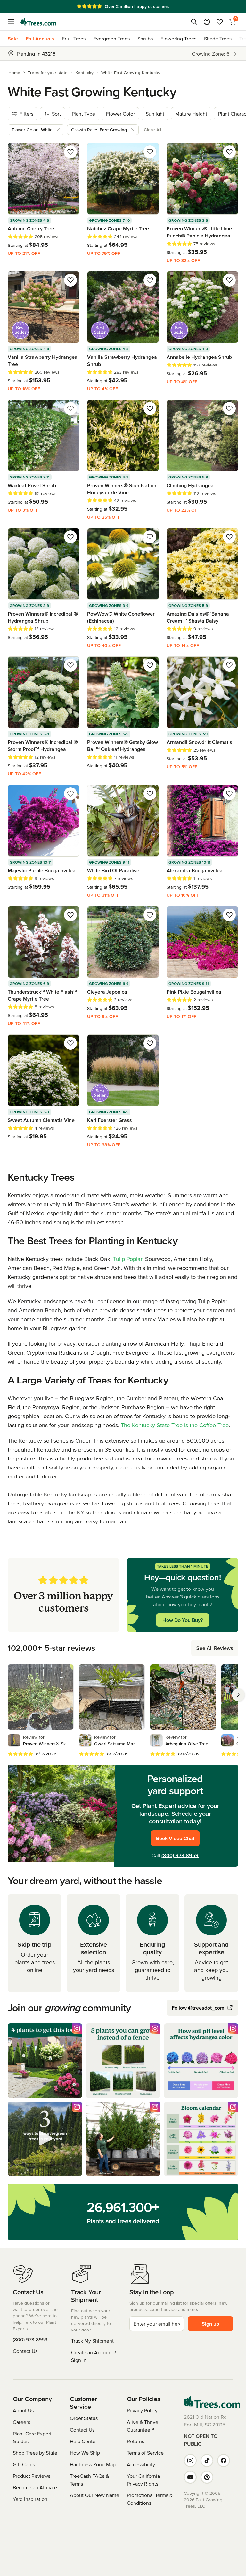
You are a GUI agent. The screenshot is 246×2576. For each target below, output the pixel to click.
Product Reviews (32, 2476)
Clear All (152, 130)
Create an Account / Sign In (94, 2356)
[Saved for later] (70, 152)
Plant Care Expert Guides (32, 2437)
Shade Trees (218, 39)
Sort (56, 114)
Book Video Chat (175, 1838)
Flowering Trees (178, 39)
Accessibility (141, 2464)
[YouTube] (190, 2477)
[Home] (38, 22)
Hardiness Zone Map (93, 2464)
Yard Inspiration (30, 2499)
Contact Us (25, 2351)
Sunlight (155, 114)
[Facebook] (224, 2460)
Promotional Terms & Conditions (150, 2499)
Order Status (84, 2418)
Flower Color (120, 114)
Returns (135, 2441)
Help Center (83, 2441)
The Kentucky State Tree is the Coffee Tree (175, 1425)
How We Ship (85, 2453)
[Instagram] (190, 2460)
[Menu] (13, 22)
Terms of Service (145, 2453)
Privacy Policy (142, 2410)
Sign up (210, 2324)
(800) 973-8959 (180, 1855)
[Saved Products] (220, 22)
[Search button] (194, 22)
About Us (23, 2410)
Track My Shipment (92, 2341)
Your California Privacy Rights (143, 2480)
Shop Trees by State (35, 2453)
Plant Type (83, 114)
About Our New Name (94, 2495)
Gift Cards (24, 2464)
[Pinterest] (207, 2477)
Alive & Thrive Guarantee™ (143, 2426)
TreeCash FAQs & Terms (89, 2480)
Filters (26, 114)
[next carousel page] (238, 1695)
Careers (21, 2422)
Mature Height (191, 114)
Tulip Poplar (128, 1259)
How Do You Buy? (183, 1620)
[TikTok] (207, 2460)
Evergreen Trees (111, 39)
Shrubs (145, 39)
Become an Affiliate (35, 2487)
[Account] (207, 22)
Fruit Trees (74, 39)
